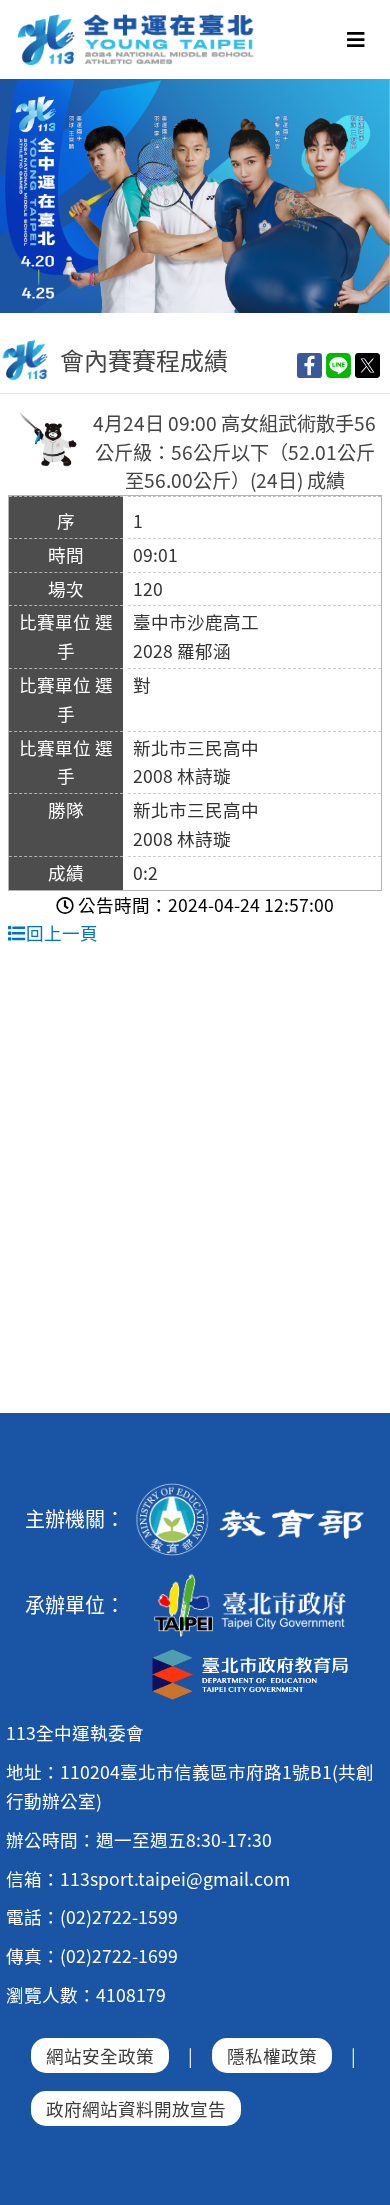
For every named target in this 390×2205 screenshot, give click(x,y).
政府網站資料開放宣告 (136, 2108)
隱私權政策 (272, 2055)
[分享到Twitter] (367, 364)
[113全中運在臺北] (195, 196)
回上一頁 (62, 932)
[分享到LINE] (338, 364)
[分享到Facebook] (309, 364)
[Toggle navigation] (356, 39)
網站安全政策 (100, 2055)
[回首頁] (137, 21)
